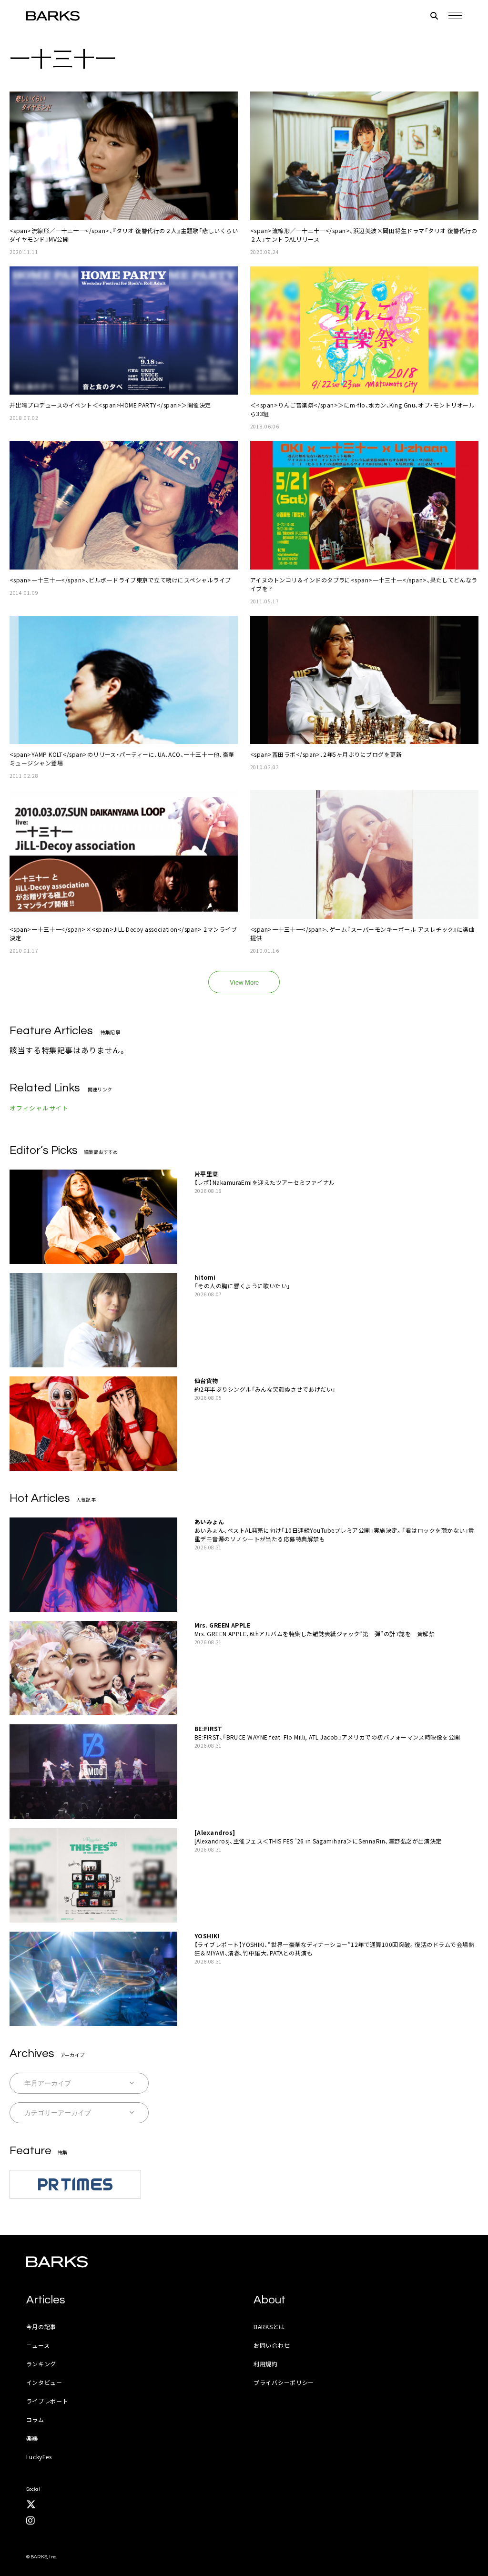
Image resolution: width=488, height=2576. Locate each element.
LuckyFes (39, 2457)
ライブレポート (47, 2401)
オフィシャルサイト (39, 1108)
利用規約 (266, 2364)
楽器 (32, 2438)
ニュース (38, 2345)
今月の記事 (41, 2327)
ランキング (41, 2364)
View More (244, 983)
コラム (35, 2419)
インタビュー (44, 2382)
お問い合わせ (272, 2345)
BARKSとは (269, 2327)
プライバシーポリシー (284, 2382)
